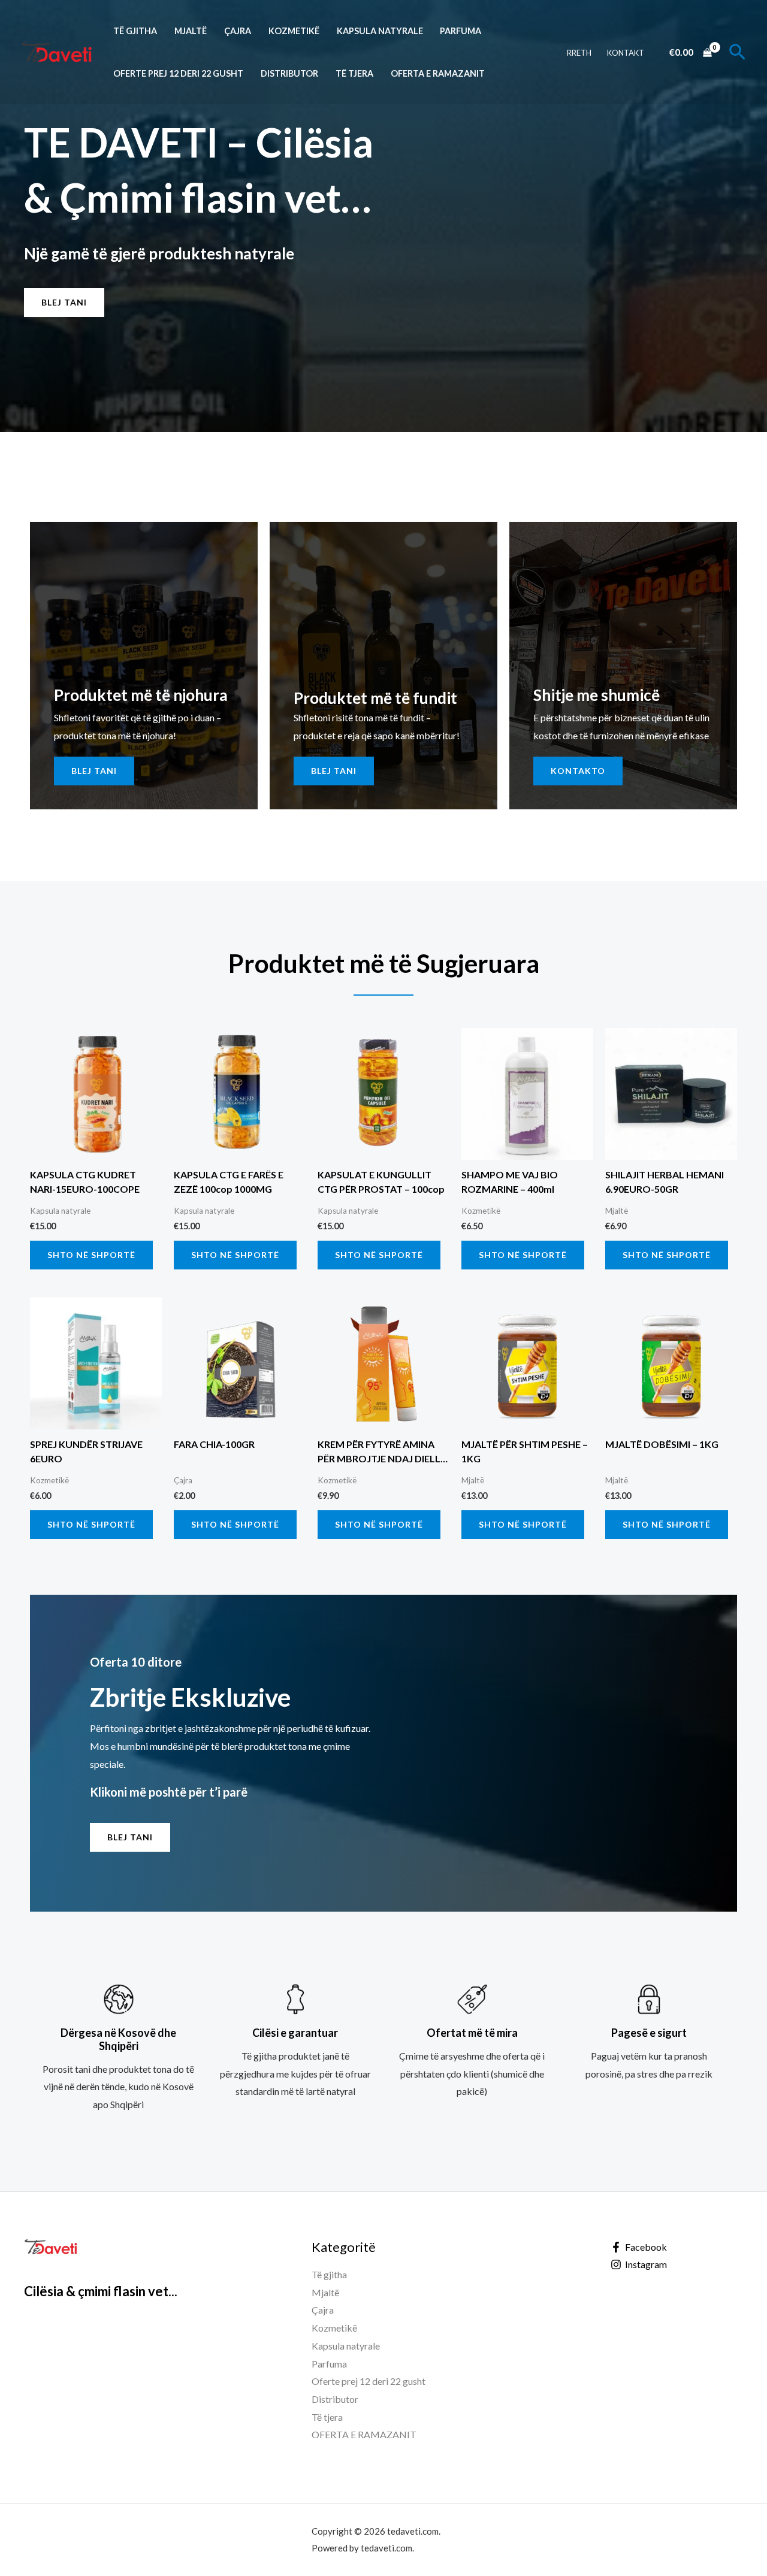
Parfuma (460, 31)
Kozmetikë (294, 31)
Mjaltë (191, 31)
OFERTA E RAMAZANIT (438, 73)
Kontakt (626, 53)
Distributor (289, 73)
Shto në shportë (91, 1255)
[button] (737, 52)
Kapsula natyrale (380, 31)
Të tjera (354, 73)
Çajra (238, 31)
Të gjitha (135, 31)
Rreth (579, 53)
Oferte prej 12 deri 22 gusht (178, 73)
